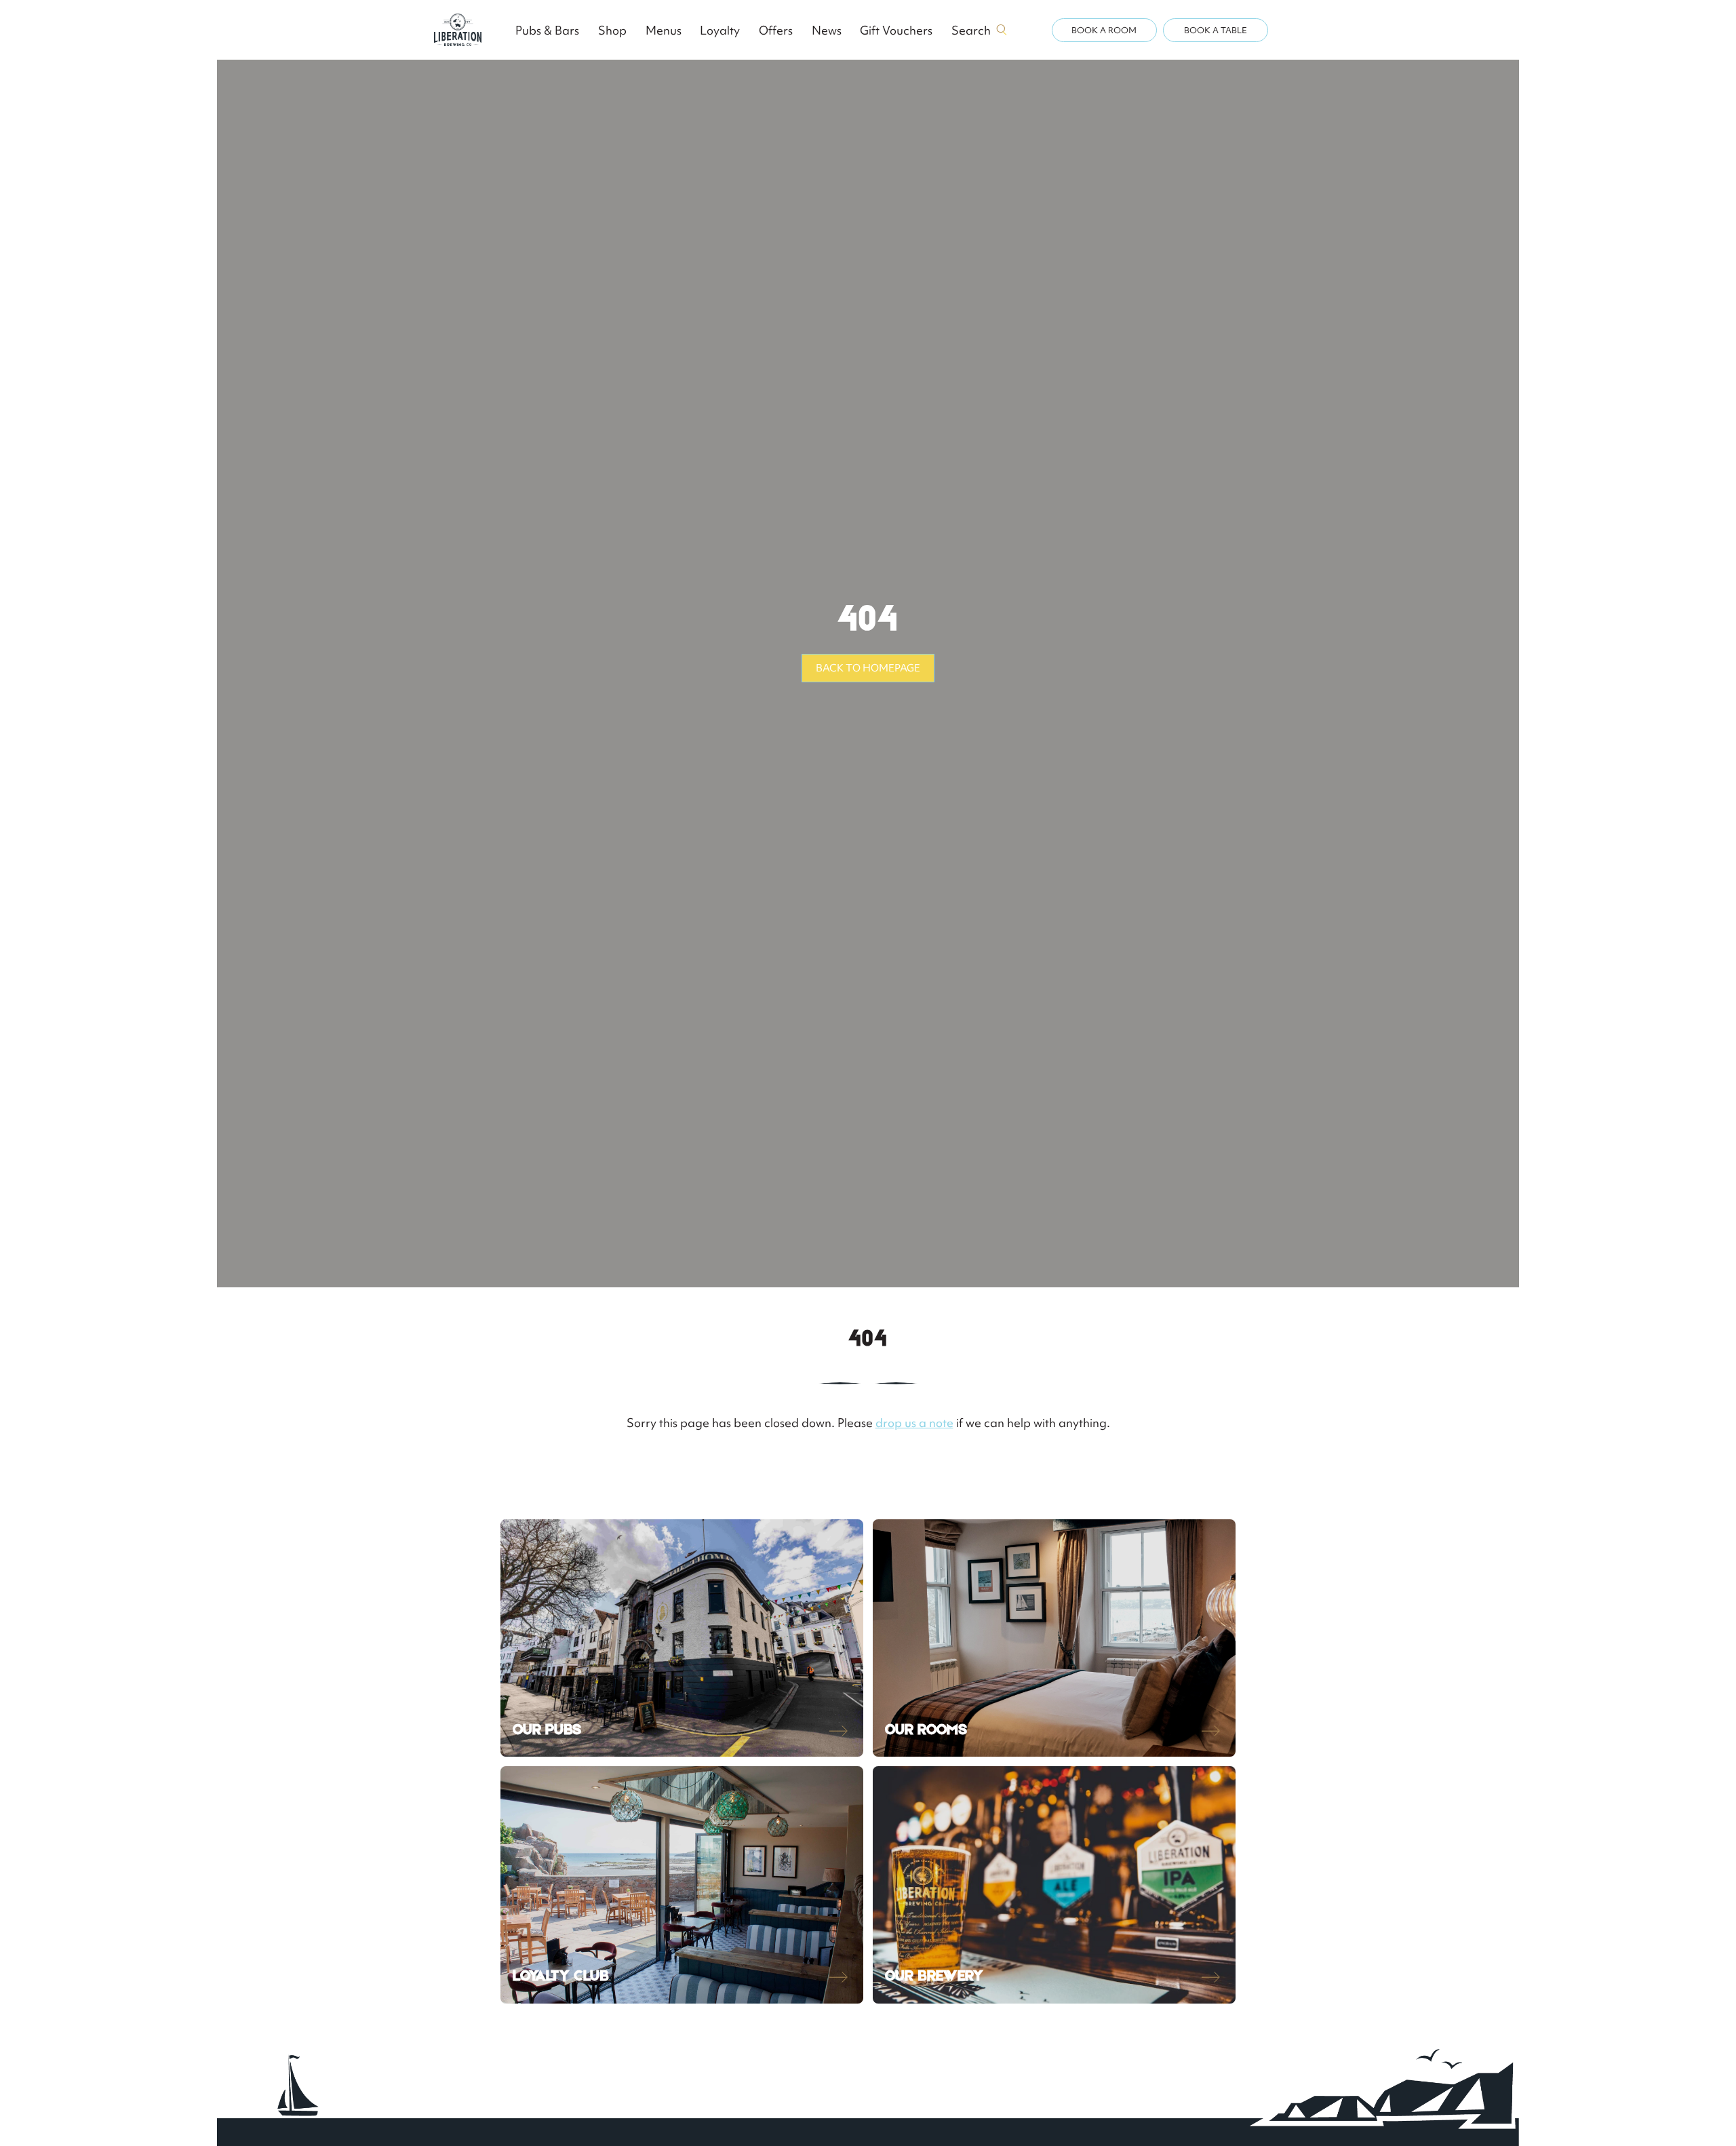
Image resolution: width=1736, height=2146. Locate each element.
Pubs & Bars (547, 30)
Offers (776, 30)
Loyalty (720, 30)
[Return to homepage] (458, 30)
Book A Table (1216, 30)
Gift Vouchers (896, 30)
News (827, 30)
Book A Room (1104, 30)
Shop (612, 30)
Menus (664, 30)
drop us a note (914, 1423)
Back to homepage (868, 668)
